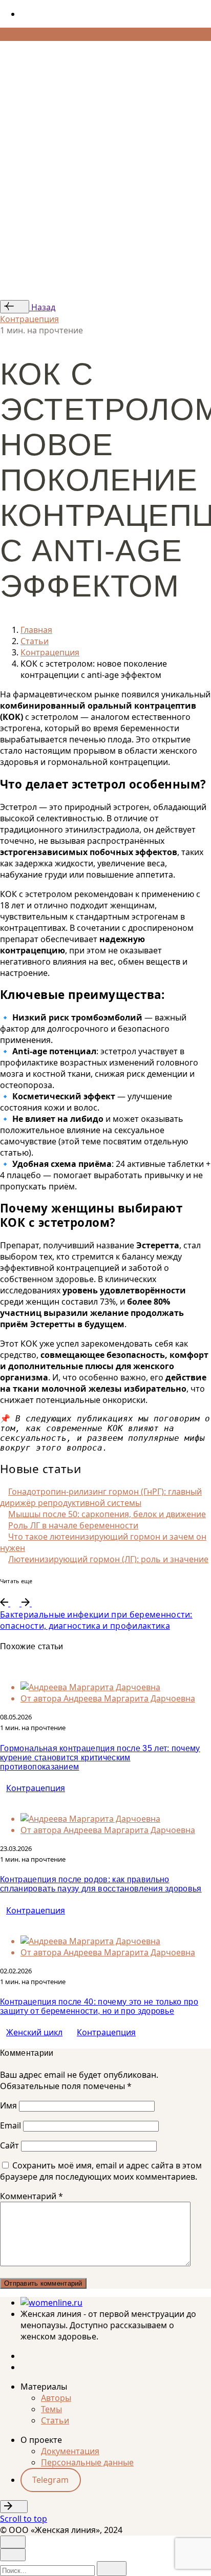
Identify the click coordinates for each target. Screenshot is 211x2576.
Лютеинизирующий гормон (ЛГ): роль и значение (108, 1559)
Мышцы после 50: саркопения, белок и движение (107, 1514)
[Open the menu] (4, 50)
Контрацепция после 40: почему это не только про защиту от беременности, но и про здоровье (99, 2006)
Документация (70, 2451)
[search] (112, 2569)
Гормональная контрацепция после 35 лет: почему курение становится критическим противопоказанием (100, 1758)
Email (10, 2125)
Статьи (55, 2420)
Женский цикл (34, 2032)
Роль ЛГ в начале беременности (73, 1525)
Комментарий (31, 2196)
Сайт (9, 2145)
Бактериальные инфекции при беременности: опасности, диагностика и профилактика (96, 1620)
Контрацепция (29, 319)
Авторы (56, 2398)
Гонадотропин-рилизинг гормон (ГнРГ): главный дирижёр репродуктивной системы (101, 1497)
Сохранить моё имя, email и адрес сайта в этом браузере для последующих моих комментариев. (101, 2171)
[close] (13, 90)
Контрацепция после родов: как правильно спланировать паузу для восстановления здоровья (101, 1884)
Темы (51, 2409)
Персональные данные (87, 2462)
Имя (8, 2105)
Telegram (50, 2480)
